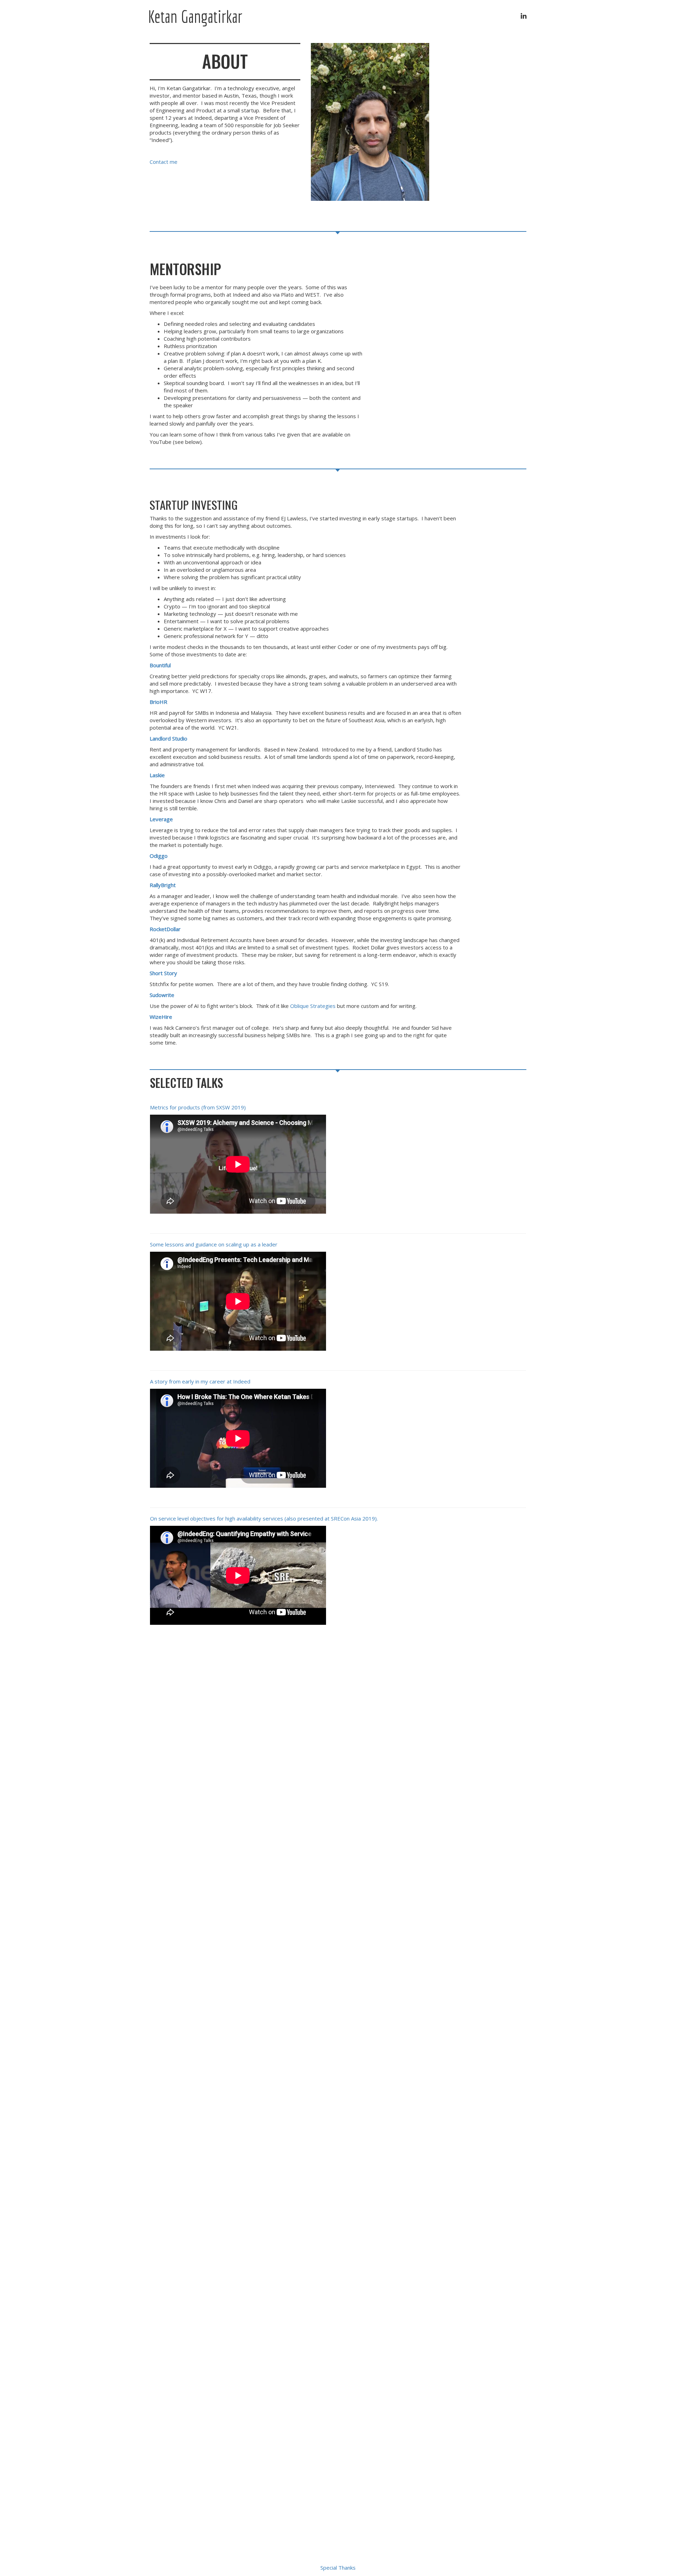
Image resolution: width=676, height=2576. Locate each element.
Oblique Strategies (313, 1006)
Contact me (164, 162)
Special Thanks (338, 2568)
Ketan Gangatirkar (195, 16)
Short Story (163, 973)
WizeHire (161, 1017)
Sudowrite (162, 995)
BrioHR (158, 702)
